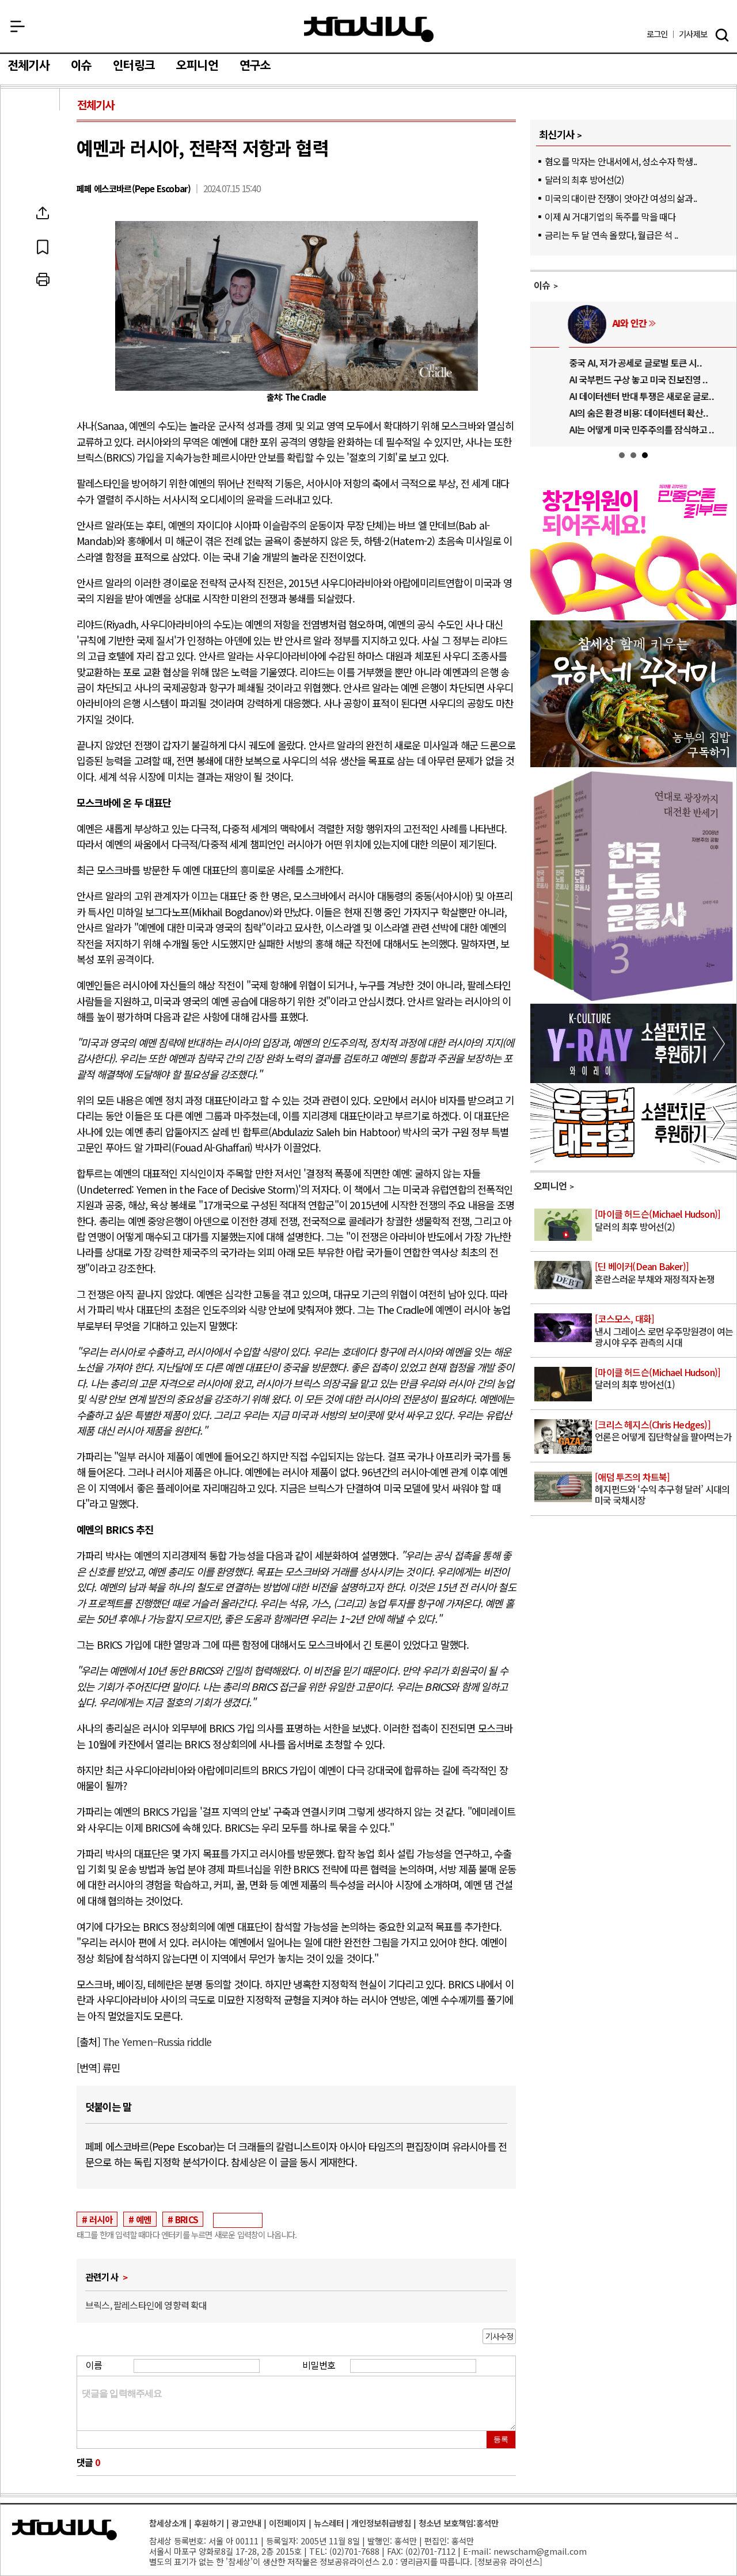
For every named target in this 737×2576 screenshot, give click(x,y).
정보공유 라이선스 (508, 2561)
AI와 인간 (595, 323)
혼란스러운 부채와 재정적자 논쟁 (655, 1273)
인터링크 (134, 66)
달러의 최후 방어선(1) (658, 1379)
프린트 (43, 280)
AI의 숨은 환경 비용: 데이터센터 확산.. (604, 413)
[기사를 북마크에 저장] (43, 246)
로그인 (657, 34)
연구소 (255, 66)
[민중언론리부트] (633, 616)
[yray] (633, 1079)
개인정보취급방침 (381, 2523)
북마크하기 (43, 246)
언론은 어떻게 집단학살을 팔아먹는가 (663, 1431)
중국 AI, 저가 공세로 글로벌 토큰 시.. (601, 363)
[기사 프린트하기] (43, 280)
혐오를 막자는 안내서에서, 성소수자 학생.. (621, 161)
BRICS (187, 2219)
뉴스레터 (329, 2523)
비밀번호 (319, 2365)
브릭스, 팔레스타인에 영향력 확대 (146, 2305)
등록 (501, 2439)
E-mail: (477, 2551)
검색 (722, 35)
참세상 (369, 29)
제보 (693, 34)
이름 (94, 2365)
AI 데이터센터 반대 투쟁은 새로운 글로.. (607, 396)
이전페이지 (288, 2523)
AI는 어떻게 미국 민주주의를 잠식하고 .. (607, 429)
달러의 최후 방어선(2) (584, 180)
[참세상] (64, 2530)
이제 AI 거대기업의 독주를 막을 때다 (610, 216)
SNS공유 (43, 213)
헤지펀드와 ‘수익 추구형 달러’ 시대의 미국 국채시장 (662, 1489)
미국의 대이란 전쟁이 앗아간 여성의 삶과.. (621, 198)
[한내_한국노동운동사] (633, 999)
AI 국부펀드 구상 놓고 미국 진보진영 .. (604, 379)
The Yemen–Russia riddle (157, 2042)
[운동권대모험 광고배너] (633, 1159)
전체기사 (29, 66)
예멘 (143, 2219)
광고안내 (246, 2523)
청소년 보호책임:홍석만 (459, 2523)
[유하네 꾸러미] (633, 763)
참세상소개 (168, 2523)
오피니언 (197, 66)
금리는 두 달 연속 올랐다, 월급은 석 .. (611, 235)
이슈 (81, 66)
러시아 (101, 2219)
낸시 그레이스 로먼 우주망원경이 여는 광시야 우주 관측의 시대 (664, 1331)
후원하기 (209, 2523)
